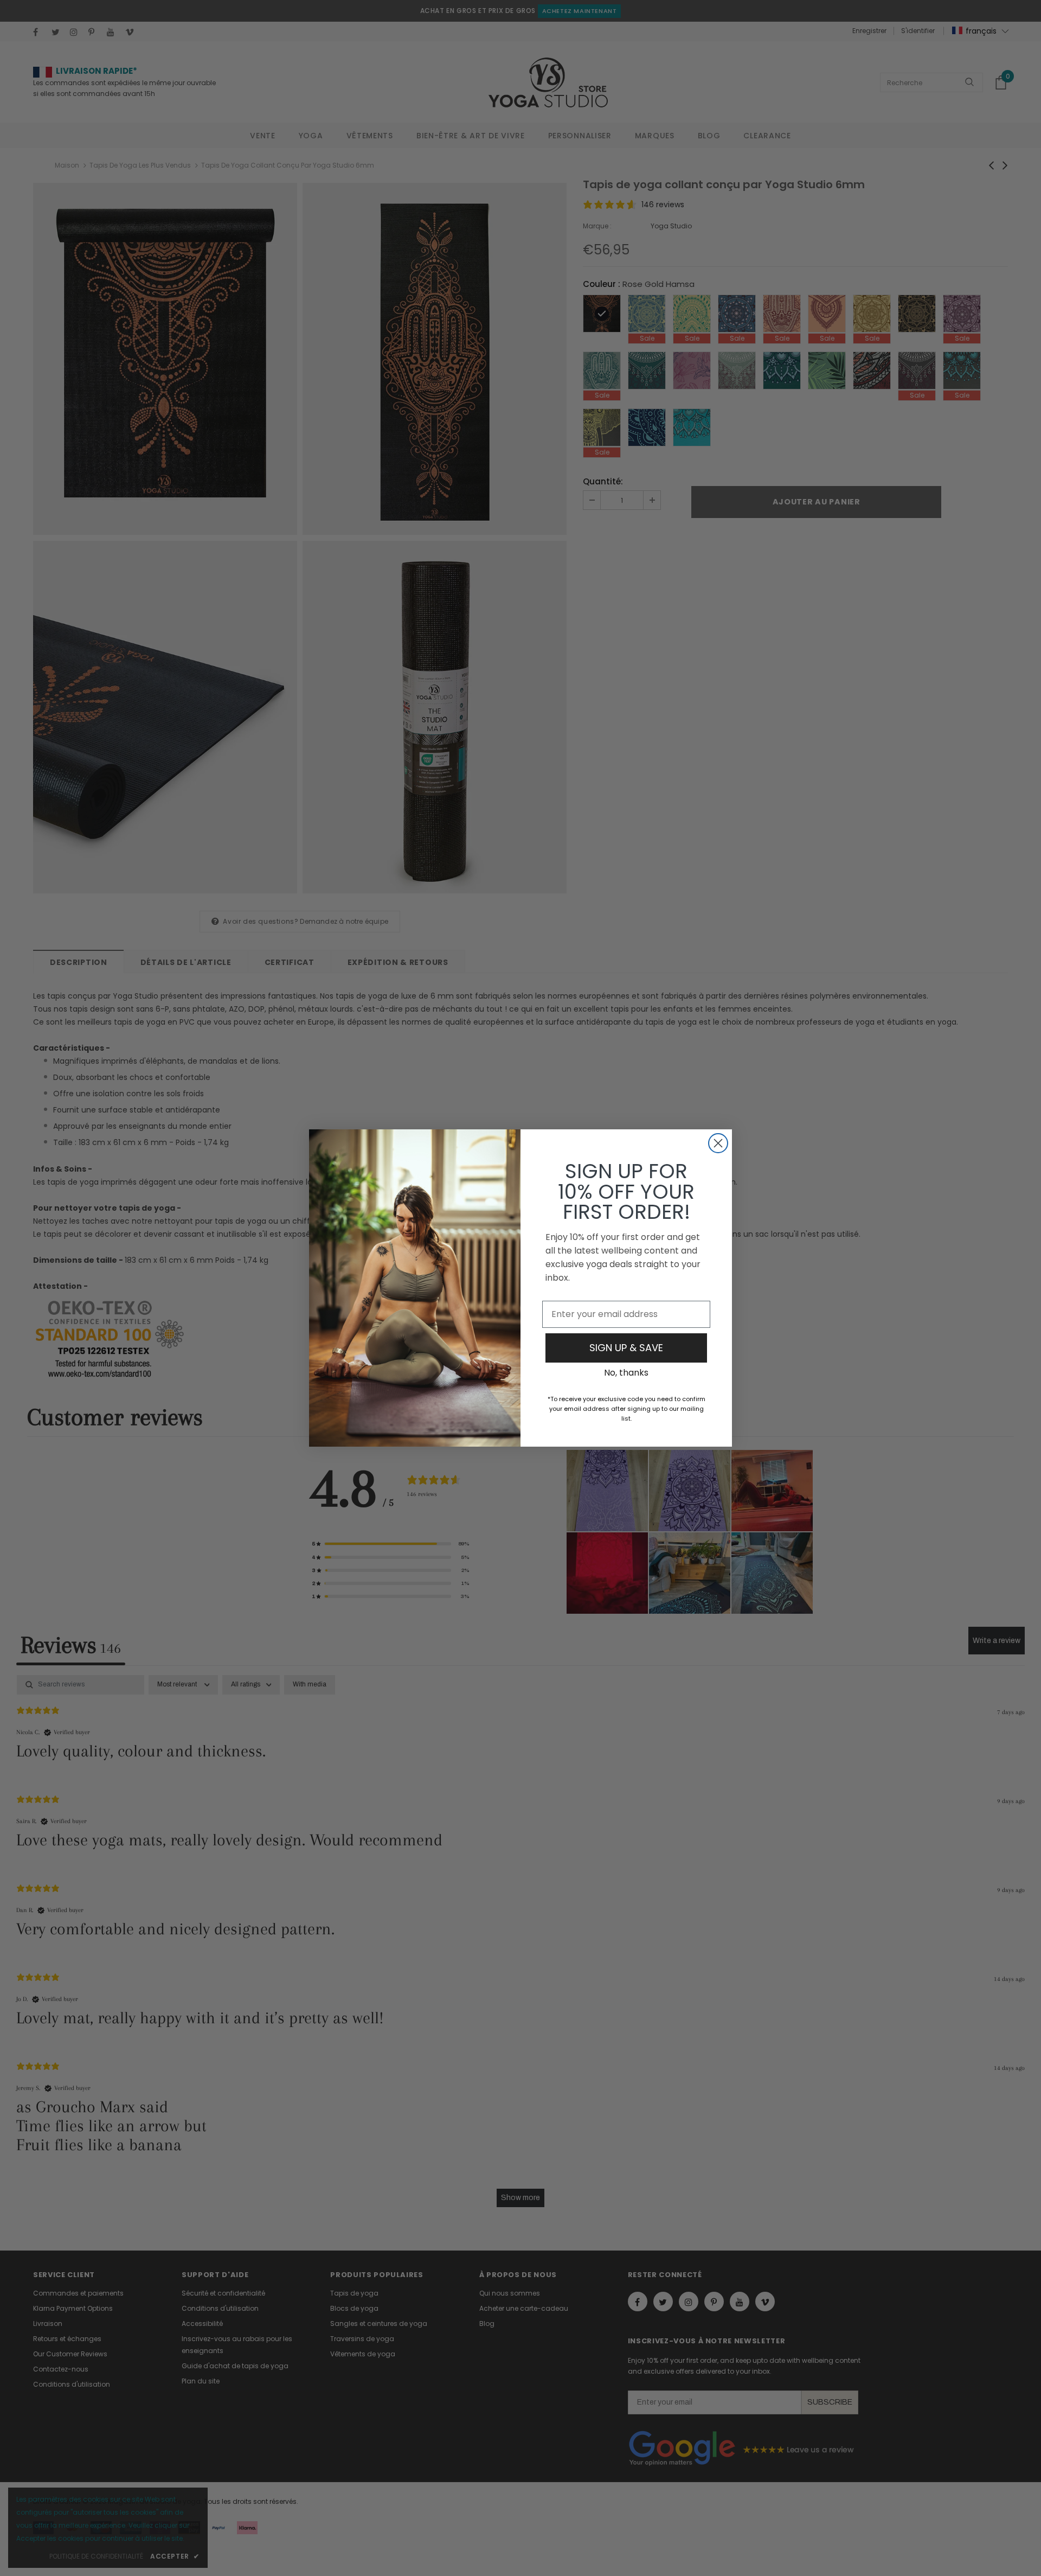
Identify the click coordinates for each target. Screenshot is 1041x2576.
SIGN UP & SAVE (626, 1348)
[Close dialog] (718, 1143)
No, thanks (626, 1373)
